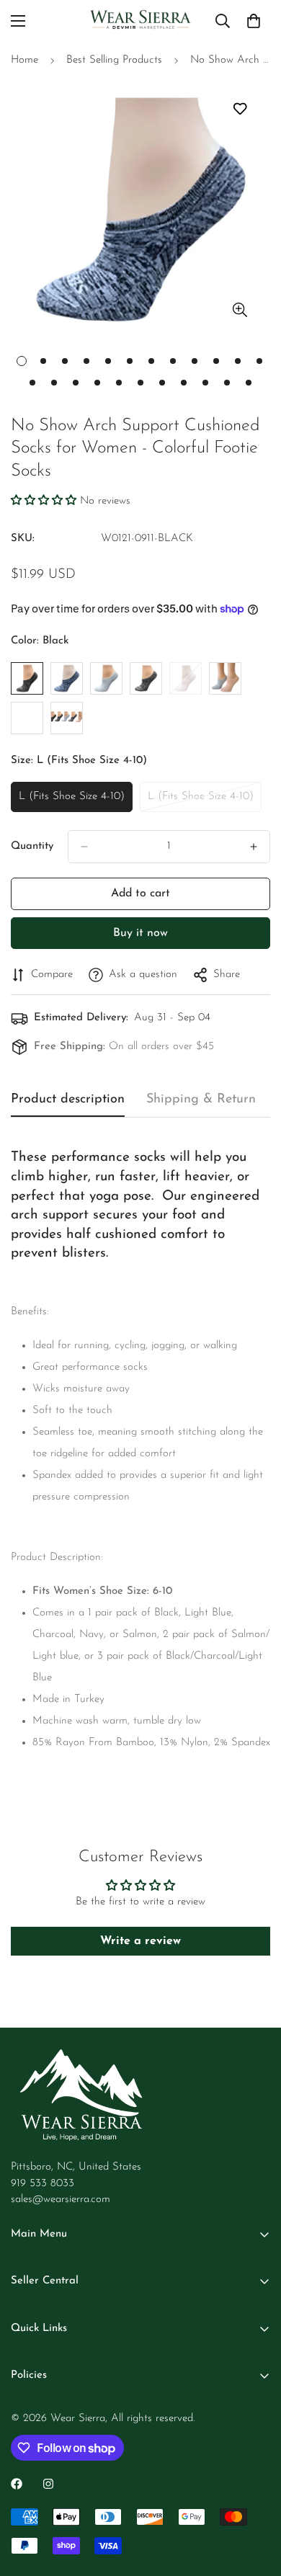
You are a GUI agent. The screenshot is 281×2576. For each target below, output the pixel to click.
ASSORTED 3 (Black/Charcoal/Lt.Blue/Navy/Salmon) (67, 718)
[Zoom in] (240, 309)
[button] (45, 501)
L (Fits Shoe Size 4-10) (72, 802)
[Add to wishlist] (240, 109)
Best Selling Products (114, 60)
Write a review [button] (140, 1941)
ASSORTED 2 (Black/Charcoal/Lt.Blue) (27, 718)
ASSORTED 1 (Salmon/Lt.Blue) (225, 678)
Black (27, 678)
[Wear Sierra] (140, 21)
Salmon (186, 678)
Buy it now (140, 933)
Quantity (32, 846)
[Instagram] (48, 2484)
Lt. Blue (106, 678)
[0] (254, 21)
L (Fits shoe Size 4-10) (201, 802)
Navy (146, 678)
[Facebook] (17, 2484)
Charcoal (67, 678)
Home (24, 60)
